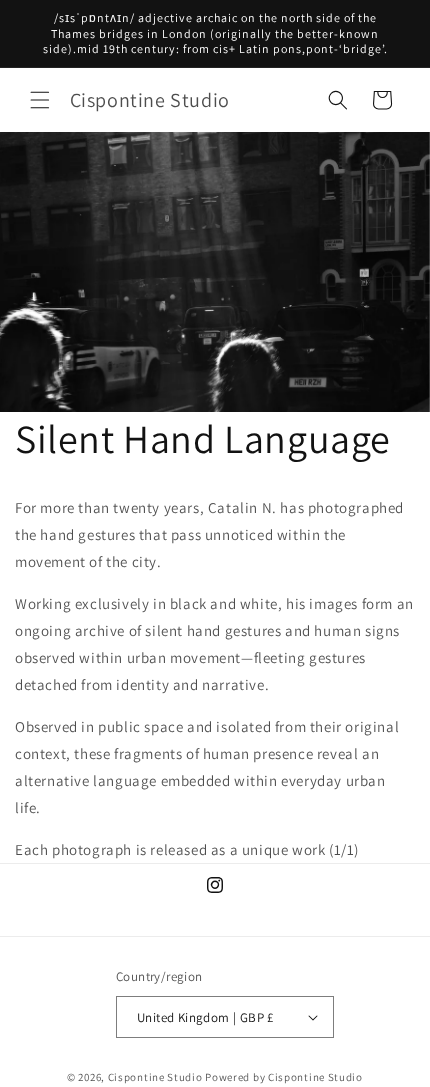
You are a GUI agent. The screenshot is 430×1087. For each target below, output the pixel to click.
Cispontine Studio (155, 1077)
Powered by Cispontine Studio (284, 1077)
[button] (40, 100)
